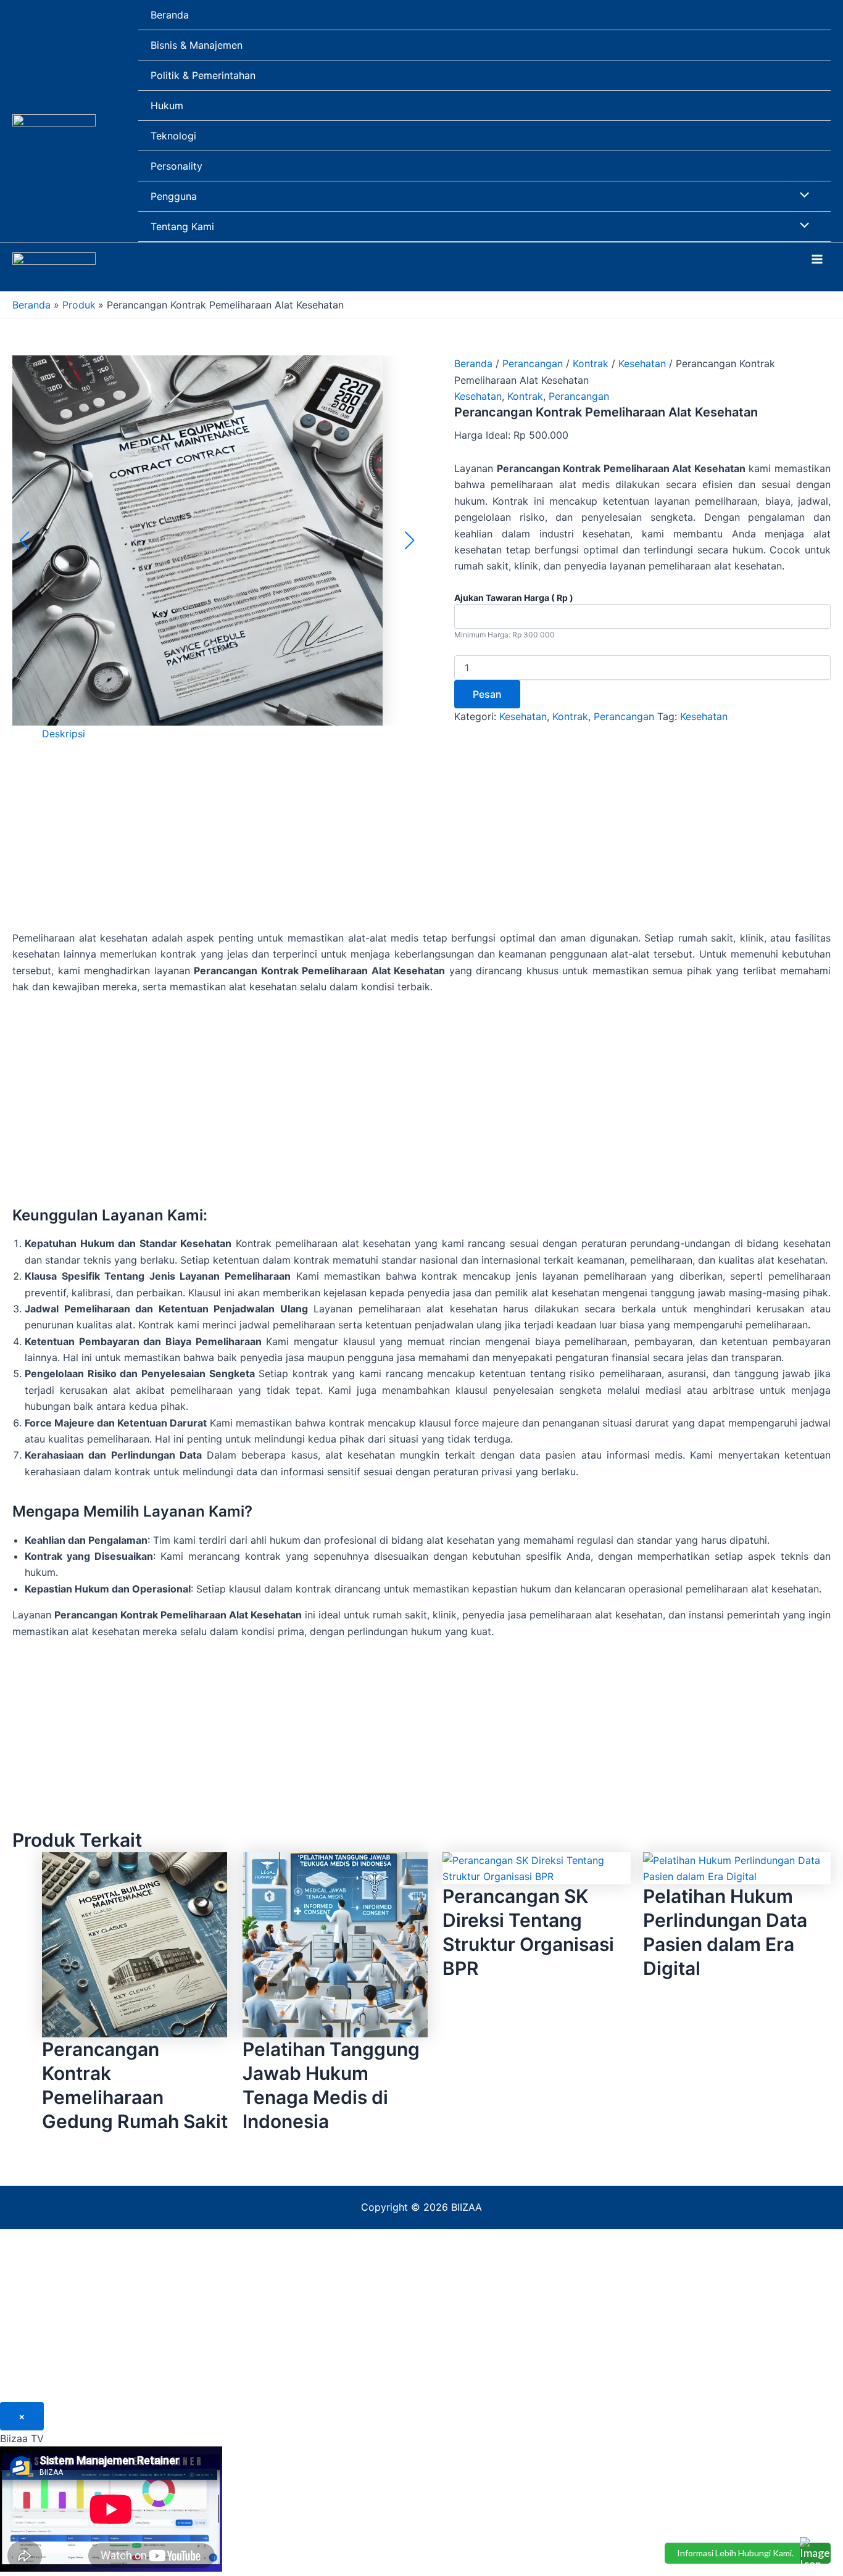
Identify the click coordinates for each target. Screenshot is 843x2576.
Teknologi (173, 136)
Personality (176, 166)
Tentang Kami (182, 226)
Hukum (167, 106)
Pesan (487, 694)
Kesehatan (642, 363)
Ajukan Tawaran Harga (514, 598)
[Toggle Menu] (802, 196)
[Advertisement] (421, 843)
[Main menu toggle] (817, 259)
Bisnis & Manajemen (197, 45)
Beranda (170, 15)
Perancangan (533, 363)
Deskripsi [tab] (64, 734)
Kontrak (591, 363)
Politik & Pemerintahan (203, 75)
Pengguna (174, 196)
